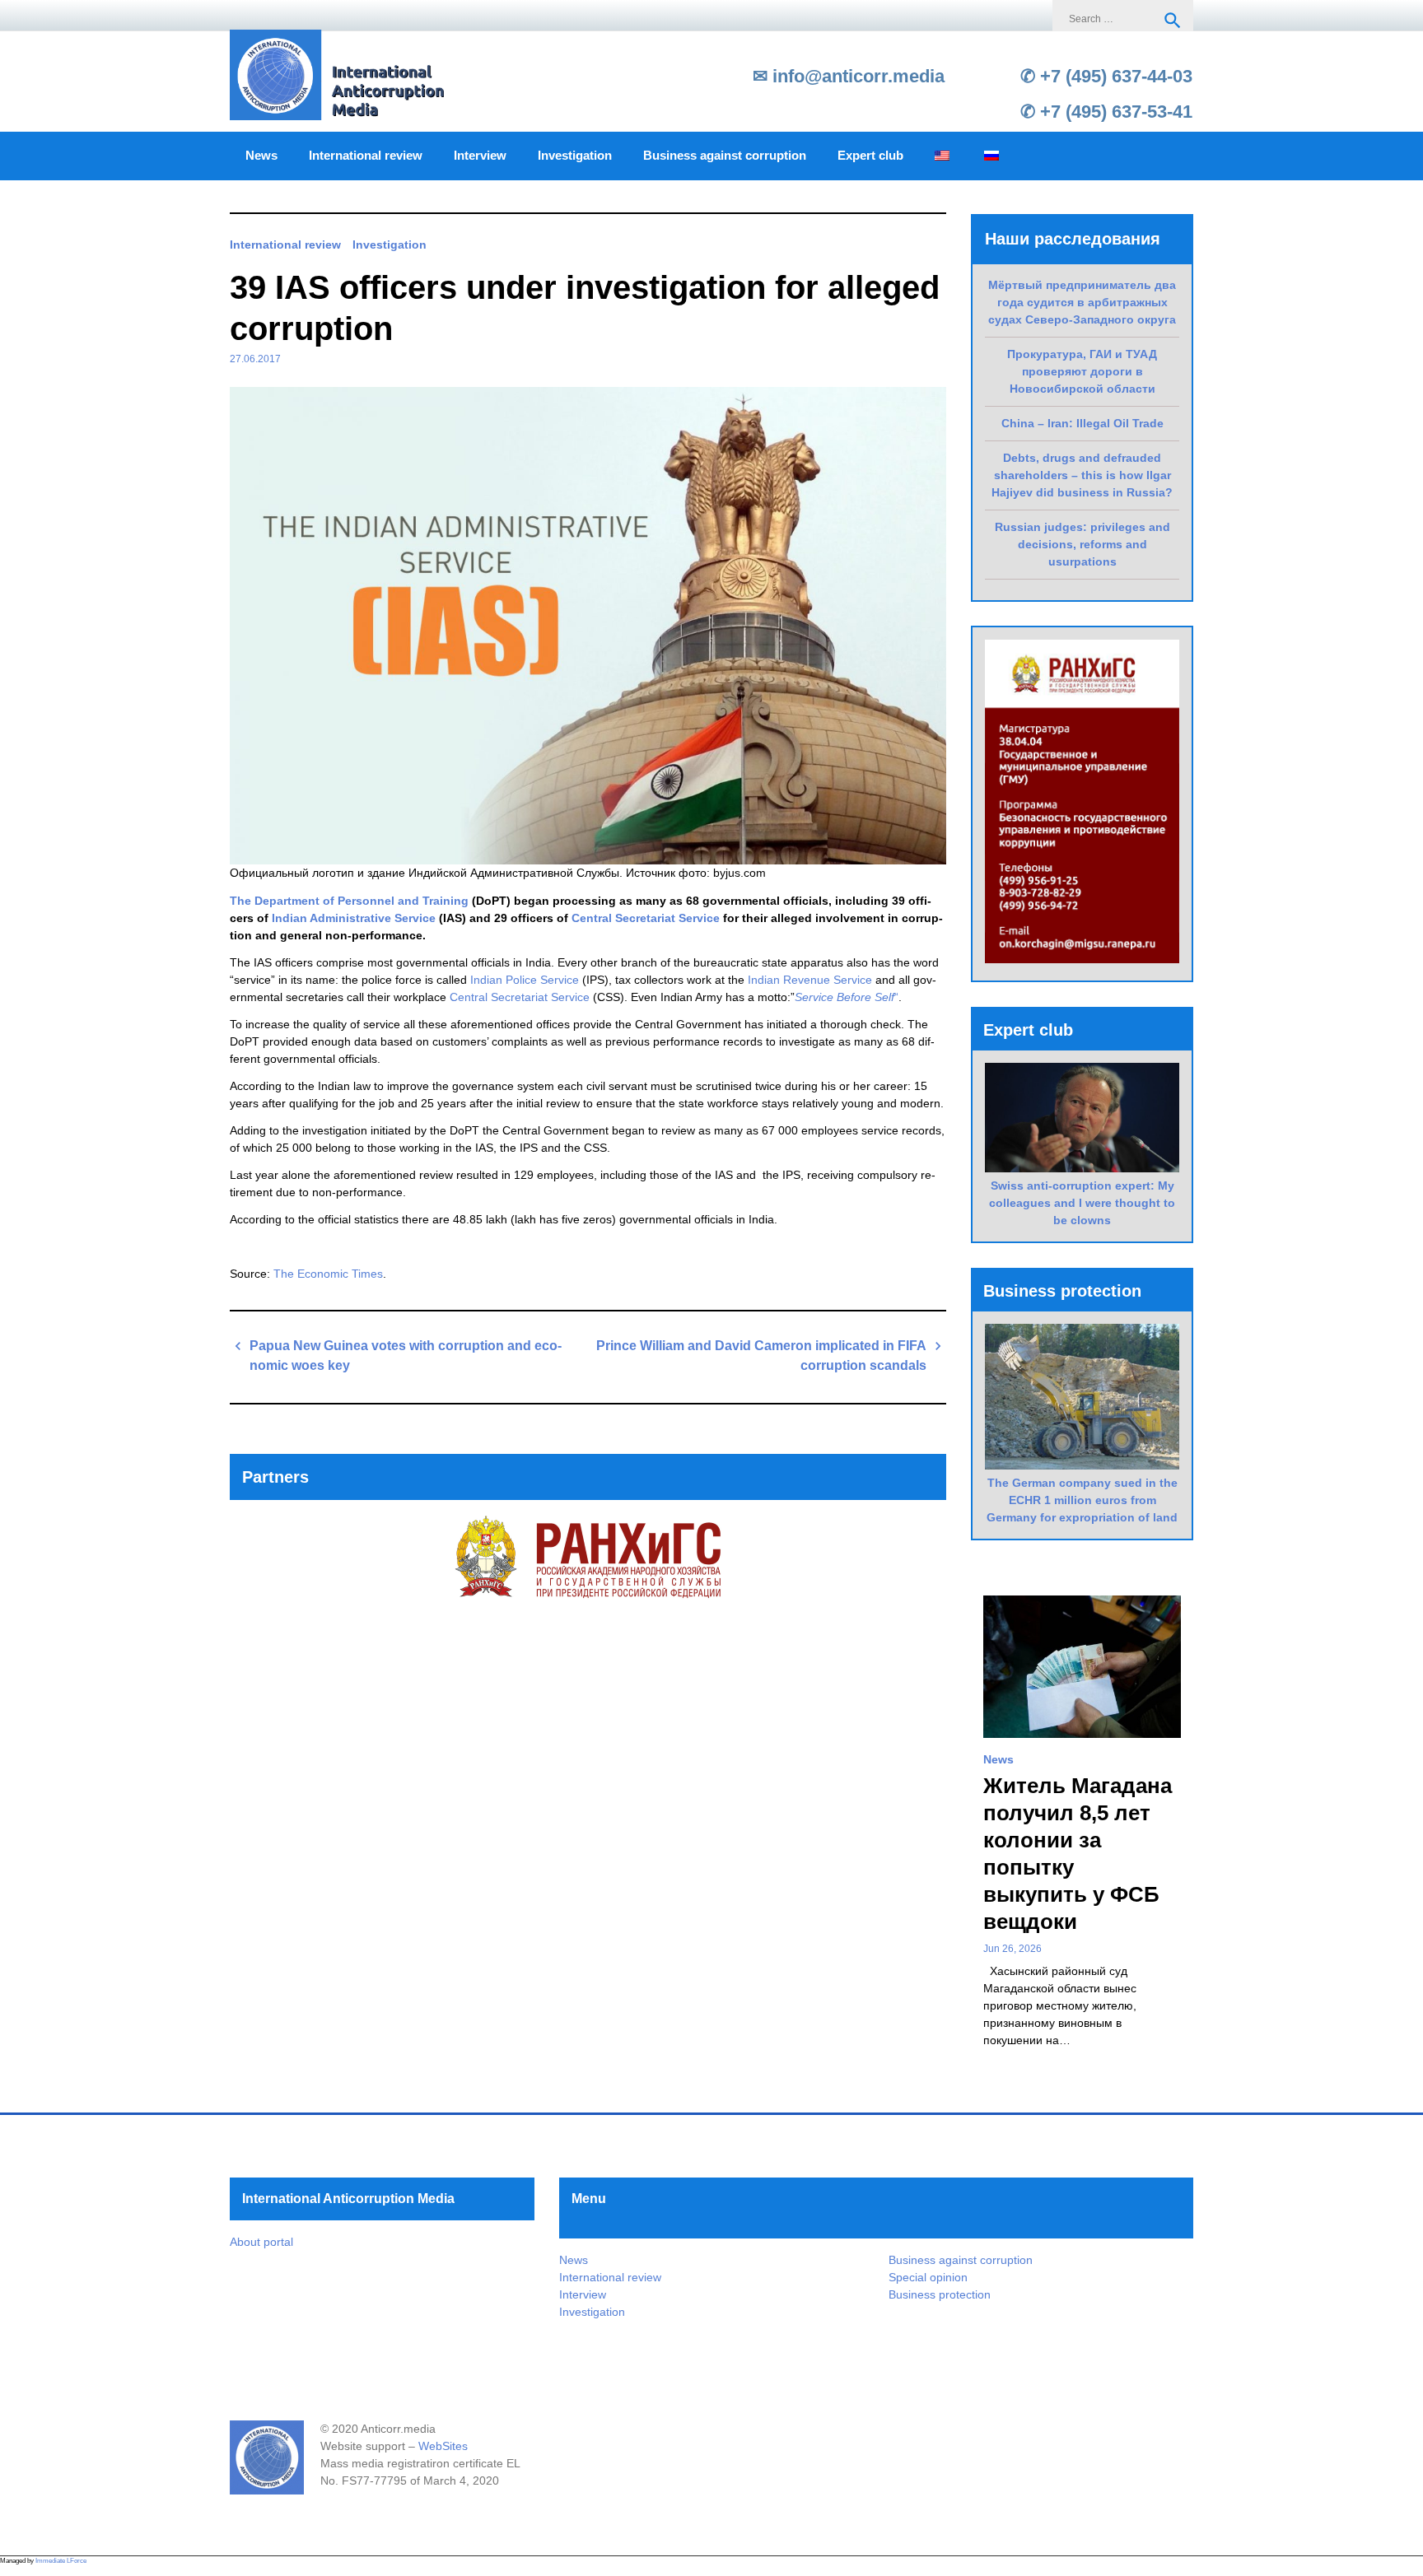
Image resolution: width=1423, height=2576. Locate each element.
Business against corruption (725, 156)
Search (1173, 21)
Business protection (940, 2294)
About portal (261, 2242)
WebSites (443, 2446)
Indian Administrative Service (354, 918)
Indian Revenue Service (810, 980)
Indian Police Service (525, 980)
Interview (480, 156)
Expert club (870, 156)
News (261, 156)
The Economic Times (328, 1274)
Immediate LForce (61, 2561)
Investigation (575, 156)
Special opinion (928, 2277)
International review (366, 156)
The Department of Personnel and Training (349, 901)
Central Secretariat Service (646, 918)
